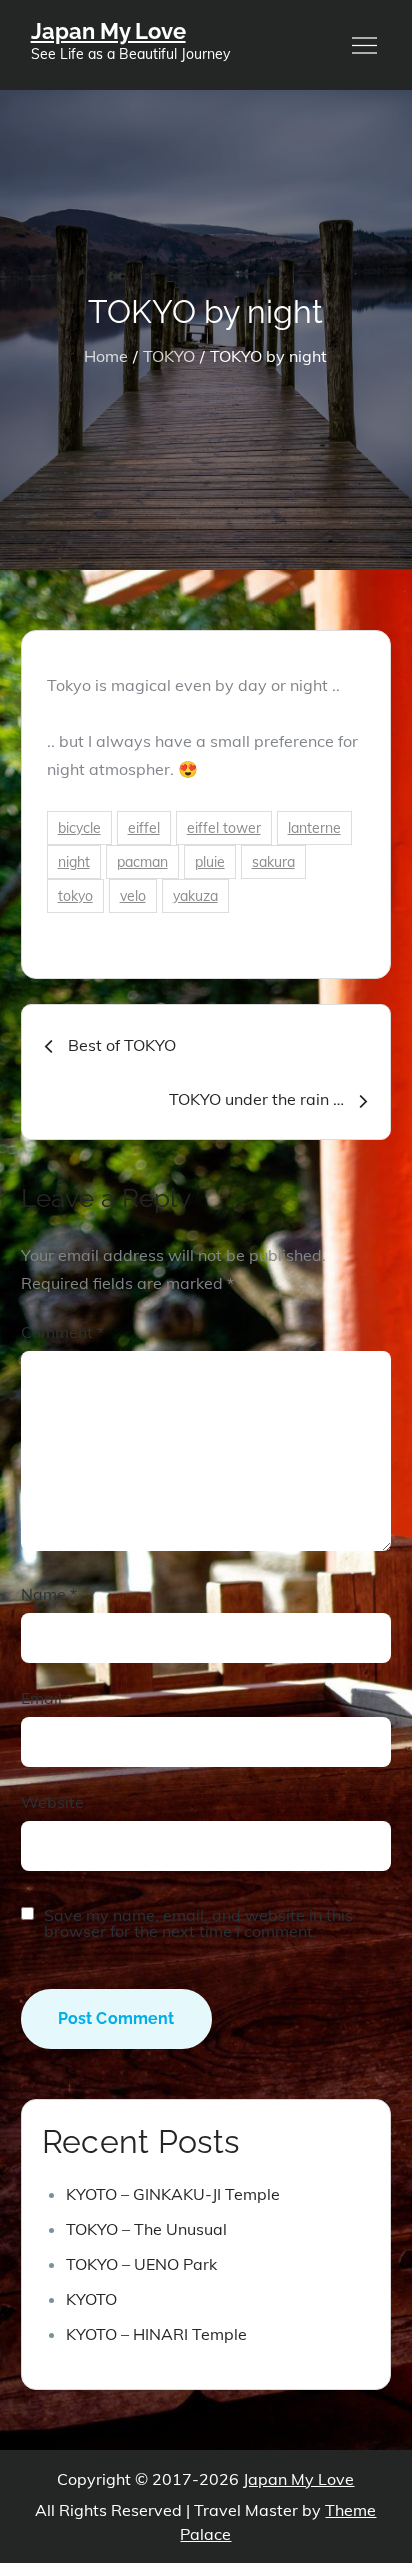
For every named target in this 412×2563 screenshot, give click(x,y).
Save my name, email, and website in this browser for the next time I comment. (198, 1923)
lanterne (314, 828)
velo (133, 896)
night (74, 862)
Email (47, 1698)
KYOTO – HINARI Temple (156, 2334)
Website (52, 1802)
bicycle (79, 828)
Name (49, 1594)
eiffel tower (224, 828)
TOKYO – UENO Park (141, 2264)
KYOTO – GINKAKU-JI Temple (173, 2194)
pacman (142, 862)
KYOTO (91, 2299)
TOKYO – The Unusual (146, 2229)
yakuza (195, 896)
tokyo (75, 896)
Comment (62, 1332)
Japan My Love (108, 31)
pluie (210, 862)
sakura (273, 862)
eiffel (144, 828)
